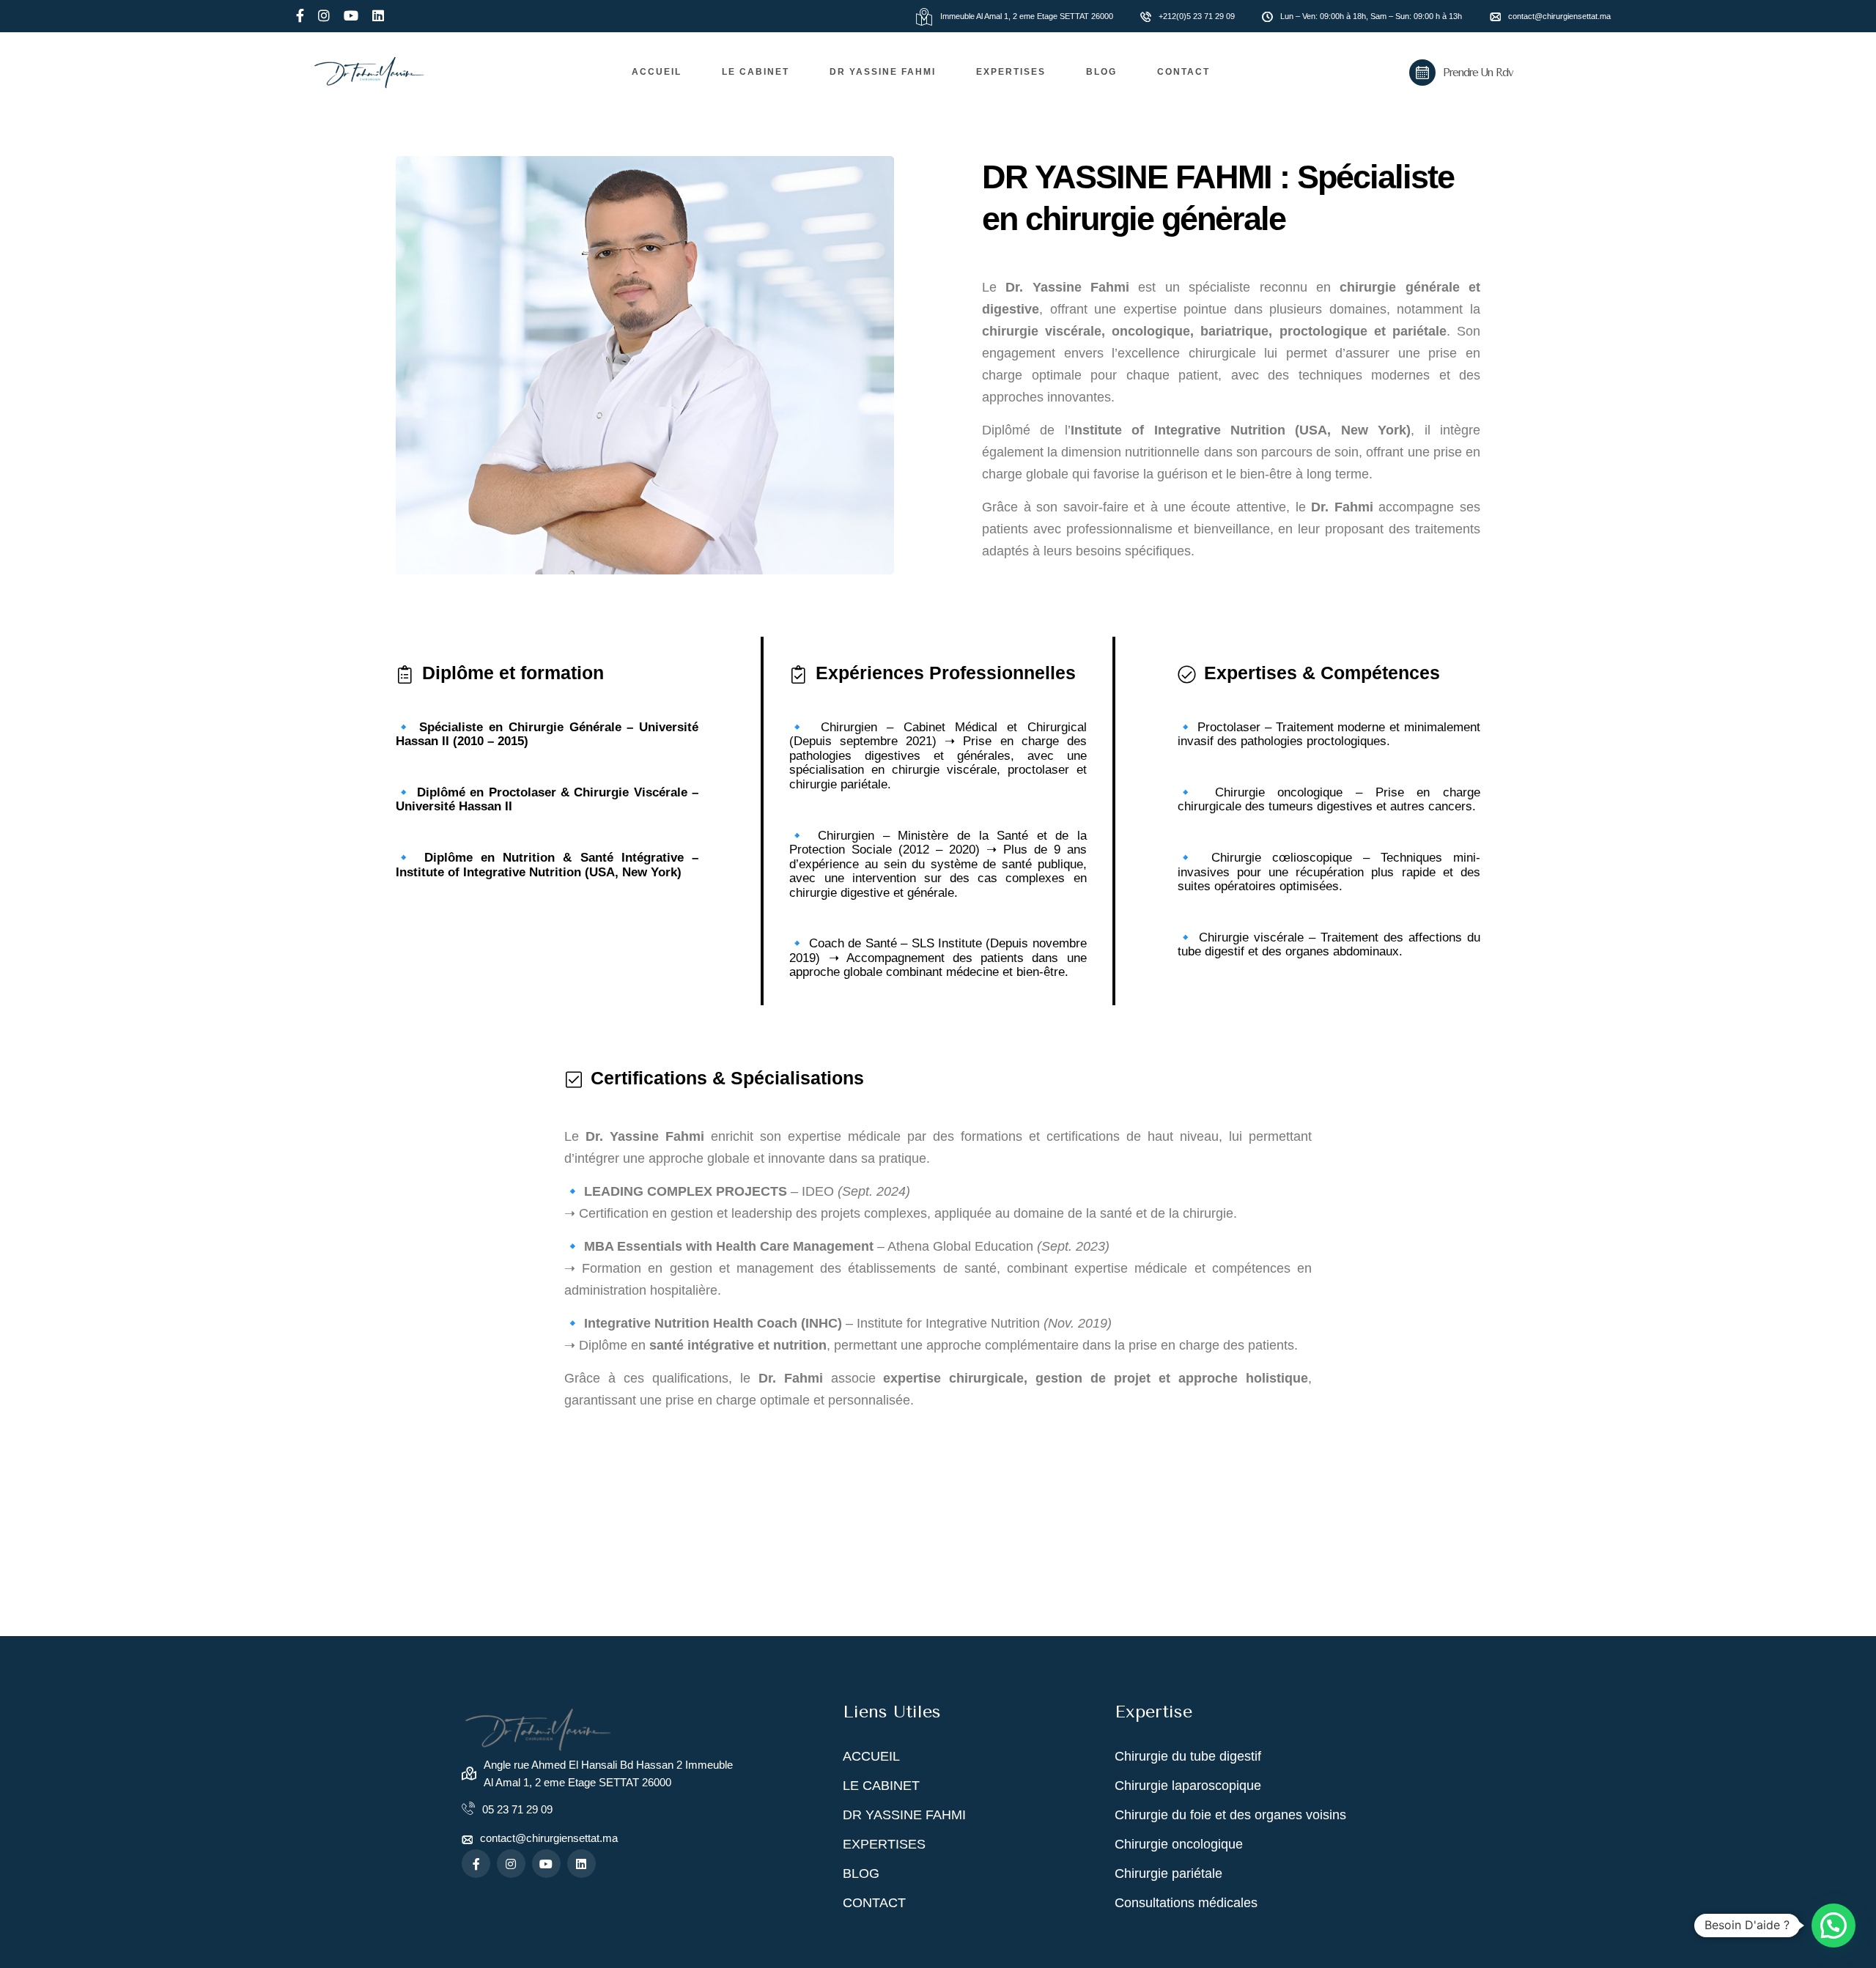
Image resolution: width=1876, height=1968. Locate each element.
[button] (1833, 1926)
